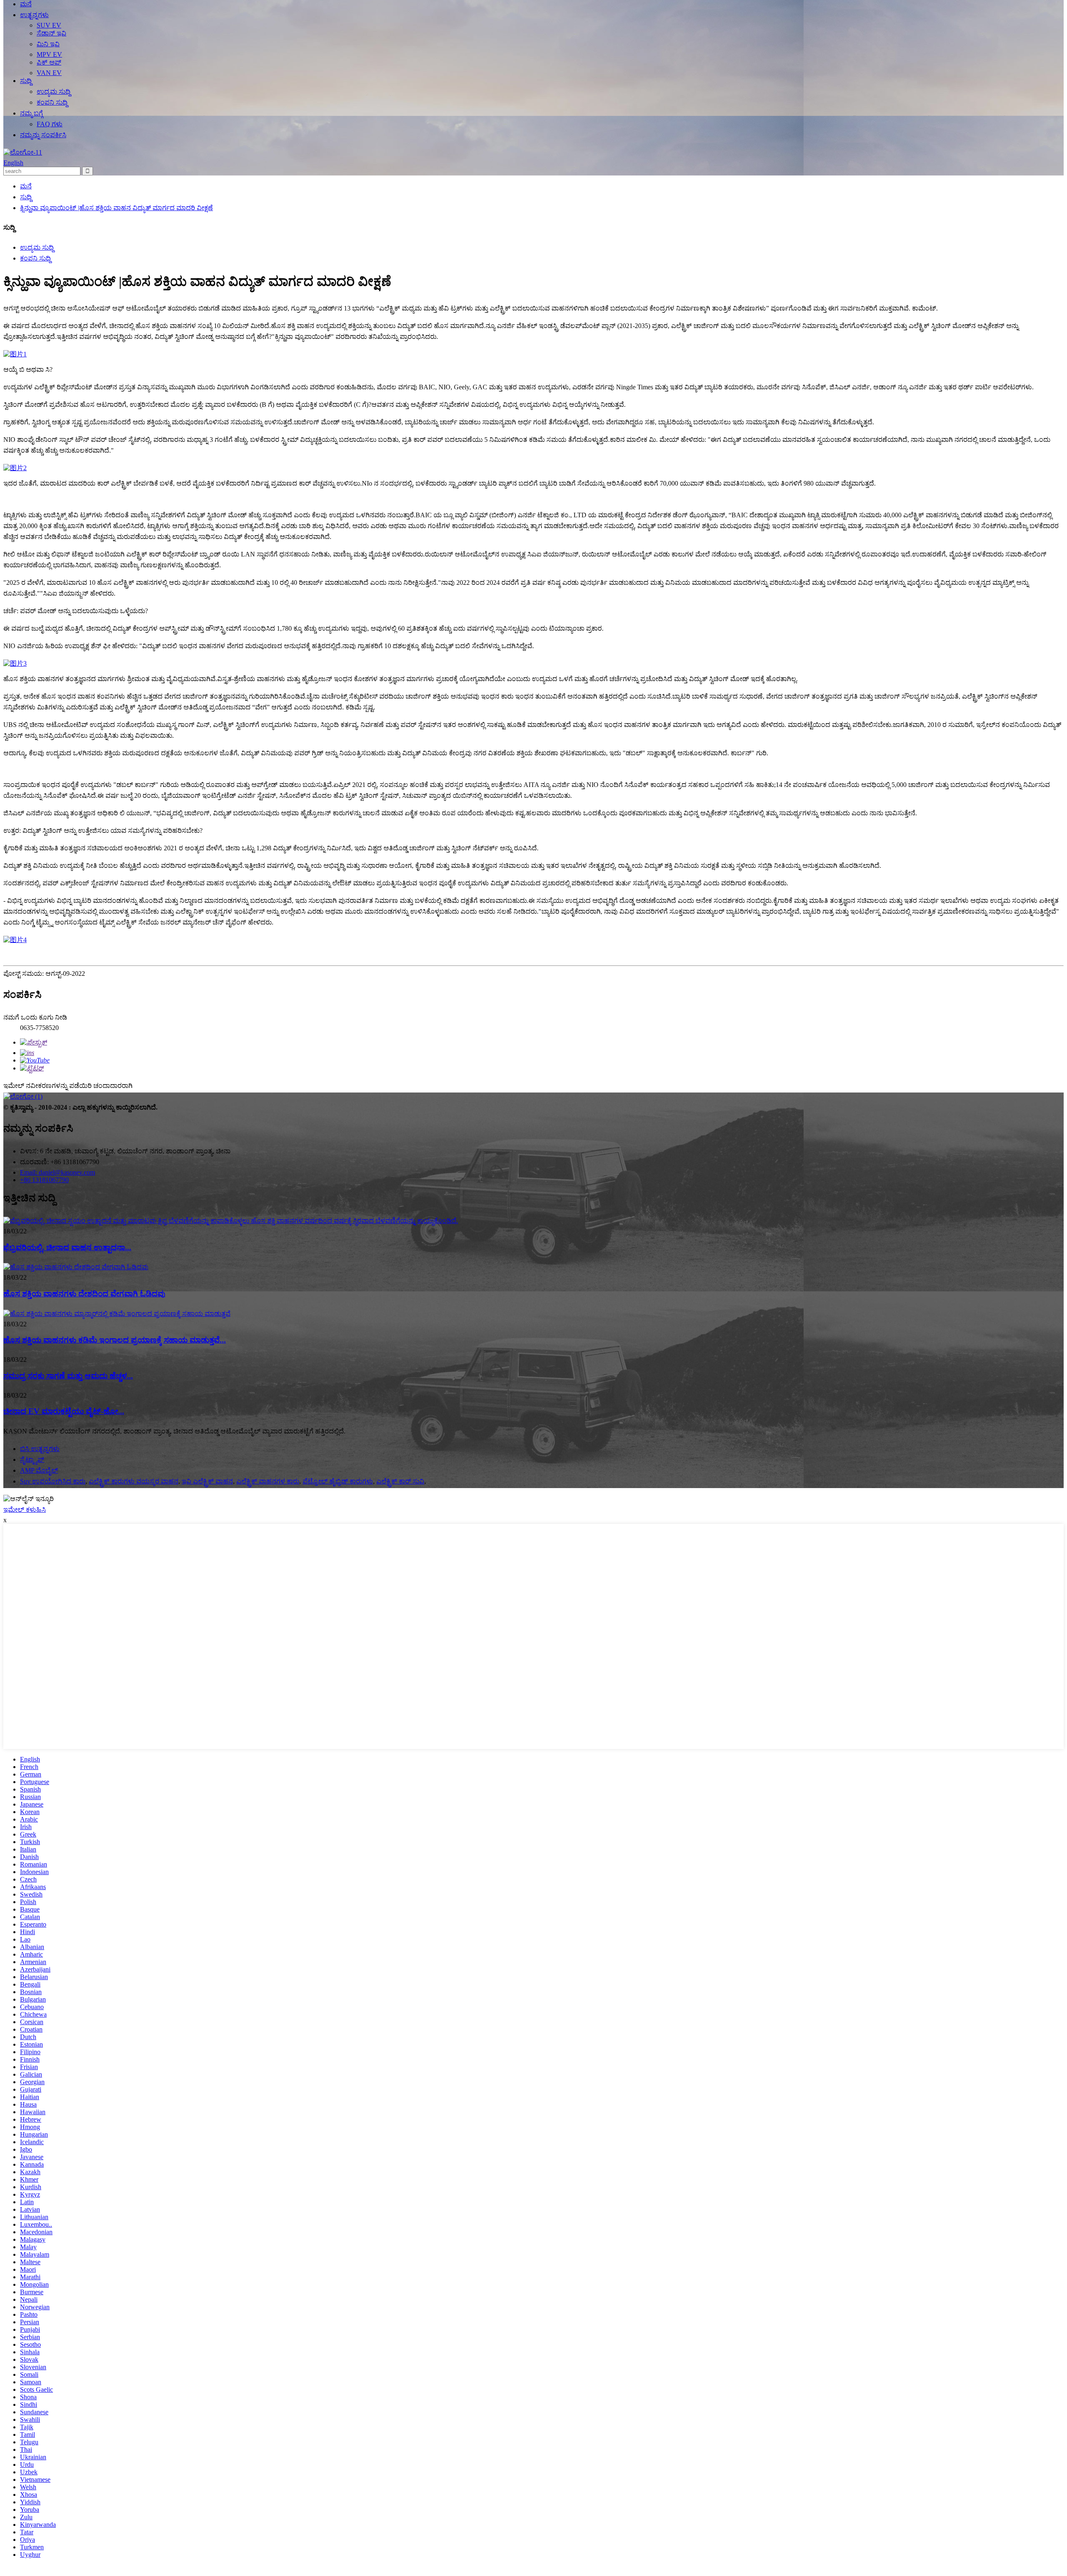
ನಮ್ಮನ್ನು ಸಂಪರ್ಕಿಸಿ (43, 135)
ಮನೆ (26, 4)
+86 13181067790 (44, 1180)
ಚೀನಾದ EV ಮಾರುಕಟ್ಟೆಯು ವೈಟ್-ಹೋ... (64, 1411)
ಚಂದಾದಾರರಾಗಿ (113, 1086)
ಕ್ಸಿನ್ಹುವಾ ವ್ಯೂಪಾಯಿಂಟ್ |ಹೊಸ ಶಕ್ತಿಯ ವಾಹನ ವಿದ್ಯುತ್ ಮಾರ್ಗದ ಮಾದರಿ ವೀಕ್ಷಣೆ (116, 208)
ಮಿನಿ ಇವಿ (48, 44)
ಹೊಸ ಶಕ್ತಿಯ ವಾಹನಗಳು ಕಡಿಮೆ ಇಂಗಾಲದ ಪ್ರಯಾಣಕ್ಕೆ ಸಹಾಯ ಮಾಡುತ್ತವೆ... (115, 1340)
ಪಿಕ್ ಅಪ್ (49, 62)
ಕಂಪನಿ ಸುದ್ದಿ (52, 102)
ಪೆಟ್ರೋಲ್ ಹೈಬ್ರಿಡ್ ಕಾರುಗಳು (338, 1481)
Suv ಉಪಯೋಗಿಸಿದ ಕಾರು (53, 1481)
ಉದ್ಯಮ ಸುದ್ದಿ (54, 91)
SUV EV (49, 25)
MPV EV (49, 54)
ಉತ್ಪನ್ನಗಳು (34, 15)
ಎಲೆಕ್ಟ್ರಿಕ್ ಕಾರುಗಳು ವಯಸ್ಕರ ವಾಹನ (134, 1481)
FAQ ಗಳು (50, 124)
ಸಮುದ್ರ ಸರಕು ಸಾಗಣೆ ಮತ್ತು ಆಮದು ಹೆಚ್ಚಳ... (68, 1376)
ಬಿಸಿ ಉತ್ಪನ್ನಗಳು (40, 1449)
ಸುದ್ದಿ (26, 81)
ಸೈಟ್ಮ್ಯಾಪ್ (32, 1460)
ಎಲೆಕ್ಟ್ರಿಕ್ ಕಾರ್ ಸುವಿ (400, 1481)
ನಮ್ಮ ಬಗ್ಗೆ (31, 113)
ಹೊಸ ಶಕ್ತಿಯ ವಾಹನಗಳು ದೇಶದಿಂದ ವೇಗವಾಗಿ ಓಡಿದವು (84, 1294)
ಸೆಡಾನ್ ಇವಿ (51, 33)
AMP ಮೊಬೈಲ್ (39, 1470)
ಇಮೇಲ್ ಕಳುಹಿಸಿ (25, 1510)
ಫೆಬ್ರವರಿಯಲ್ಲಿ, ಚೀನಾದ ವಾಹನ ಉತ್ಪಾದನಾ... (67, 1247)
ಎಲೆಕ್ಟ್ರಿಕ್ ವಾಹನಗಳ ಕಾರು (268, 1481)
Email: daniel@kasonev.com (58, 1172)
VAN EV (49, 73)
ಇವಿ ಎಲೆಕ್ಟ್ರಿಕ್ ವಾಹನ (207, 1481)
